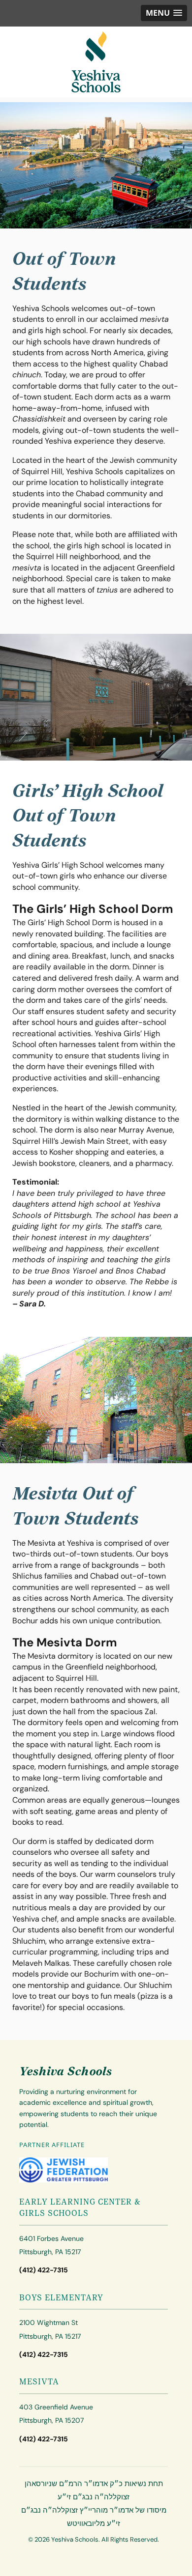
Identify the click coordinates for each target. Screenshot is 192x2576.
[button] (164, 13)
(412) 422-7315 (44, 2270)
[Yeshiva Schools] (96, 62)
